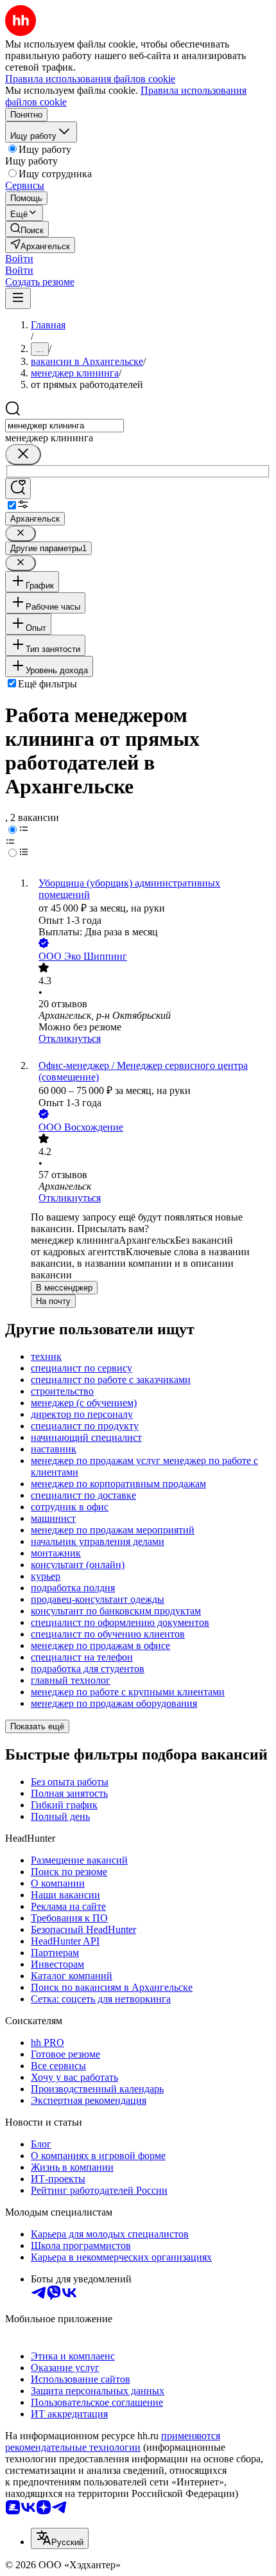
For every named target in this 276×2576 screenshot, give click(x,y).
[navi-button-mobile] (18, 298)
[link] (27, 229)
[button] (19, 259)
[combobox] (65, 426)
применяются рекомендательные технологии (113, 2441)
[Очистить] (23, 454)
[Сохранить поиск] (18, 489)
